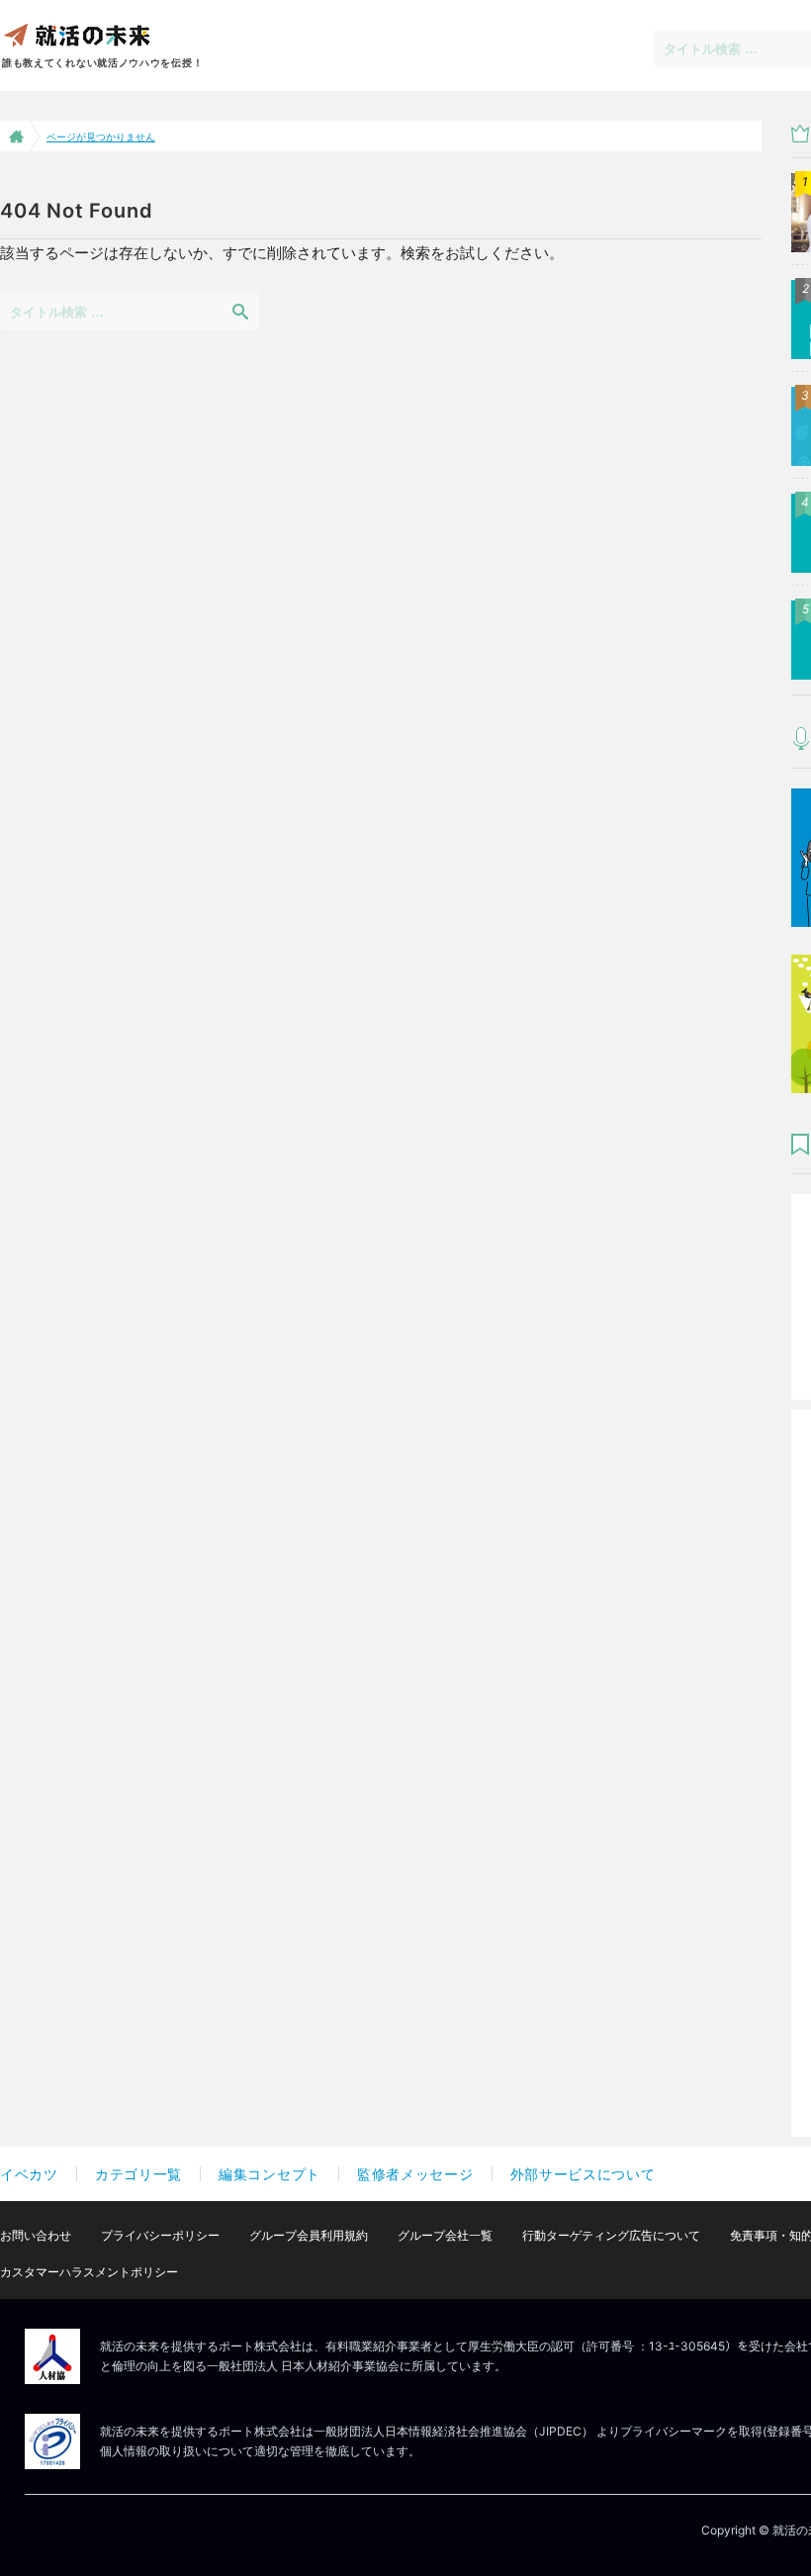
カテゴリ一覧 (138, 2174)
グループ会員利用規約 (309, 2235)
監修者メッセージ (415, 2174)
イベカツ (29, 2174)
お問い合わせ (36, 2235)
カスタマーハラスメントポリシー (89, 2272)
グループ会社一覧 (445, 2235)
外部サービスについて (583, 2174)
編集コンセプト (270, 2174)
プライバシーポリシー (160, 2235)
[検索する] (240, 311)
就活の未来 (76, 34)
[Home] (14, 136)
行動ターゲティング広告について (611, 2235)
